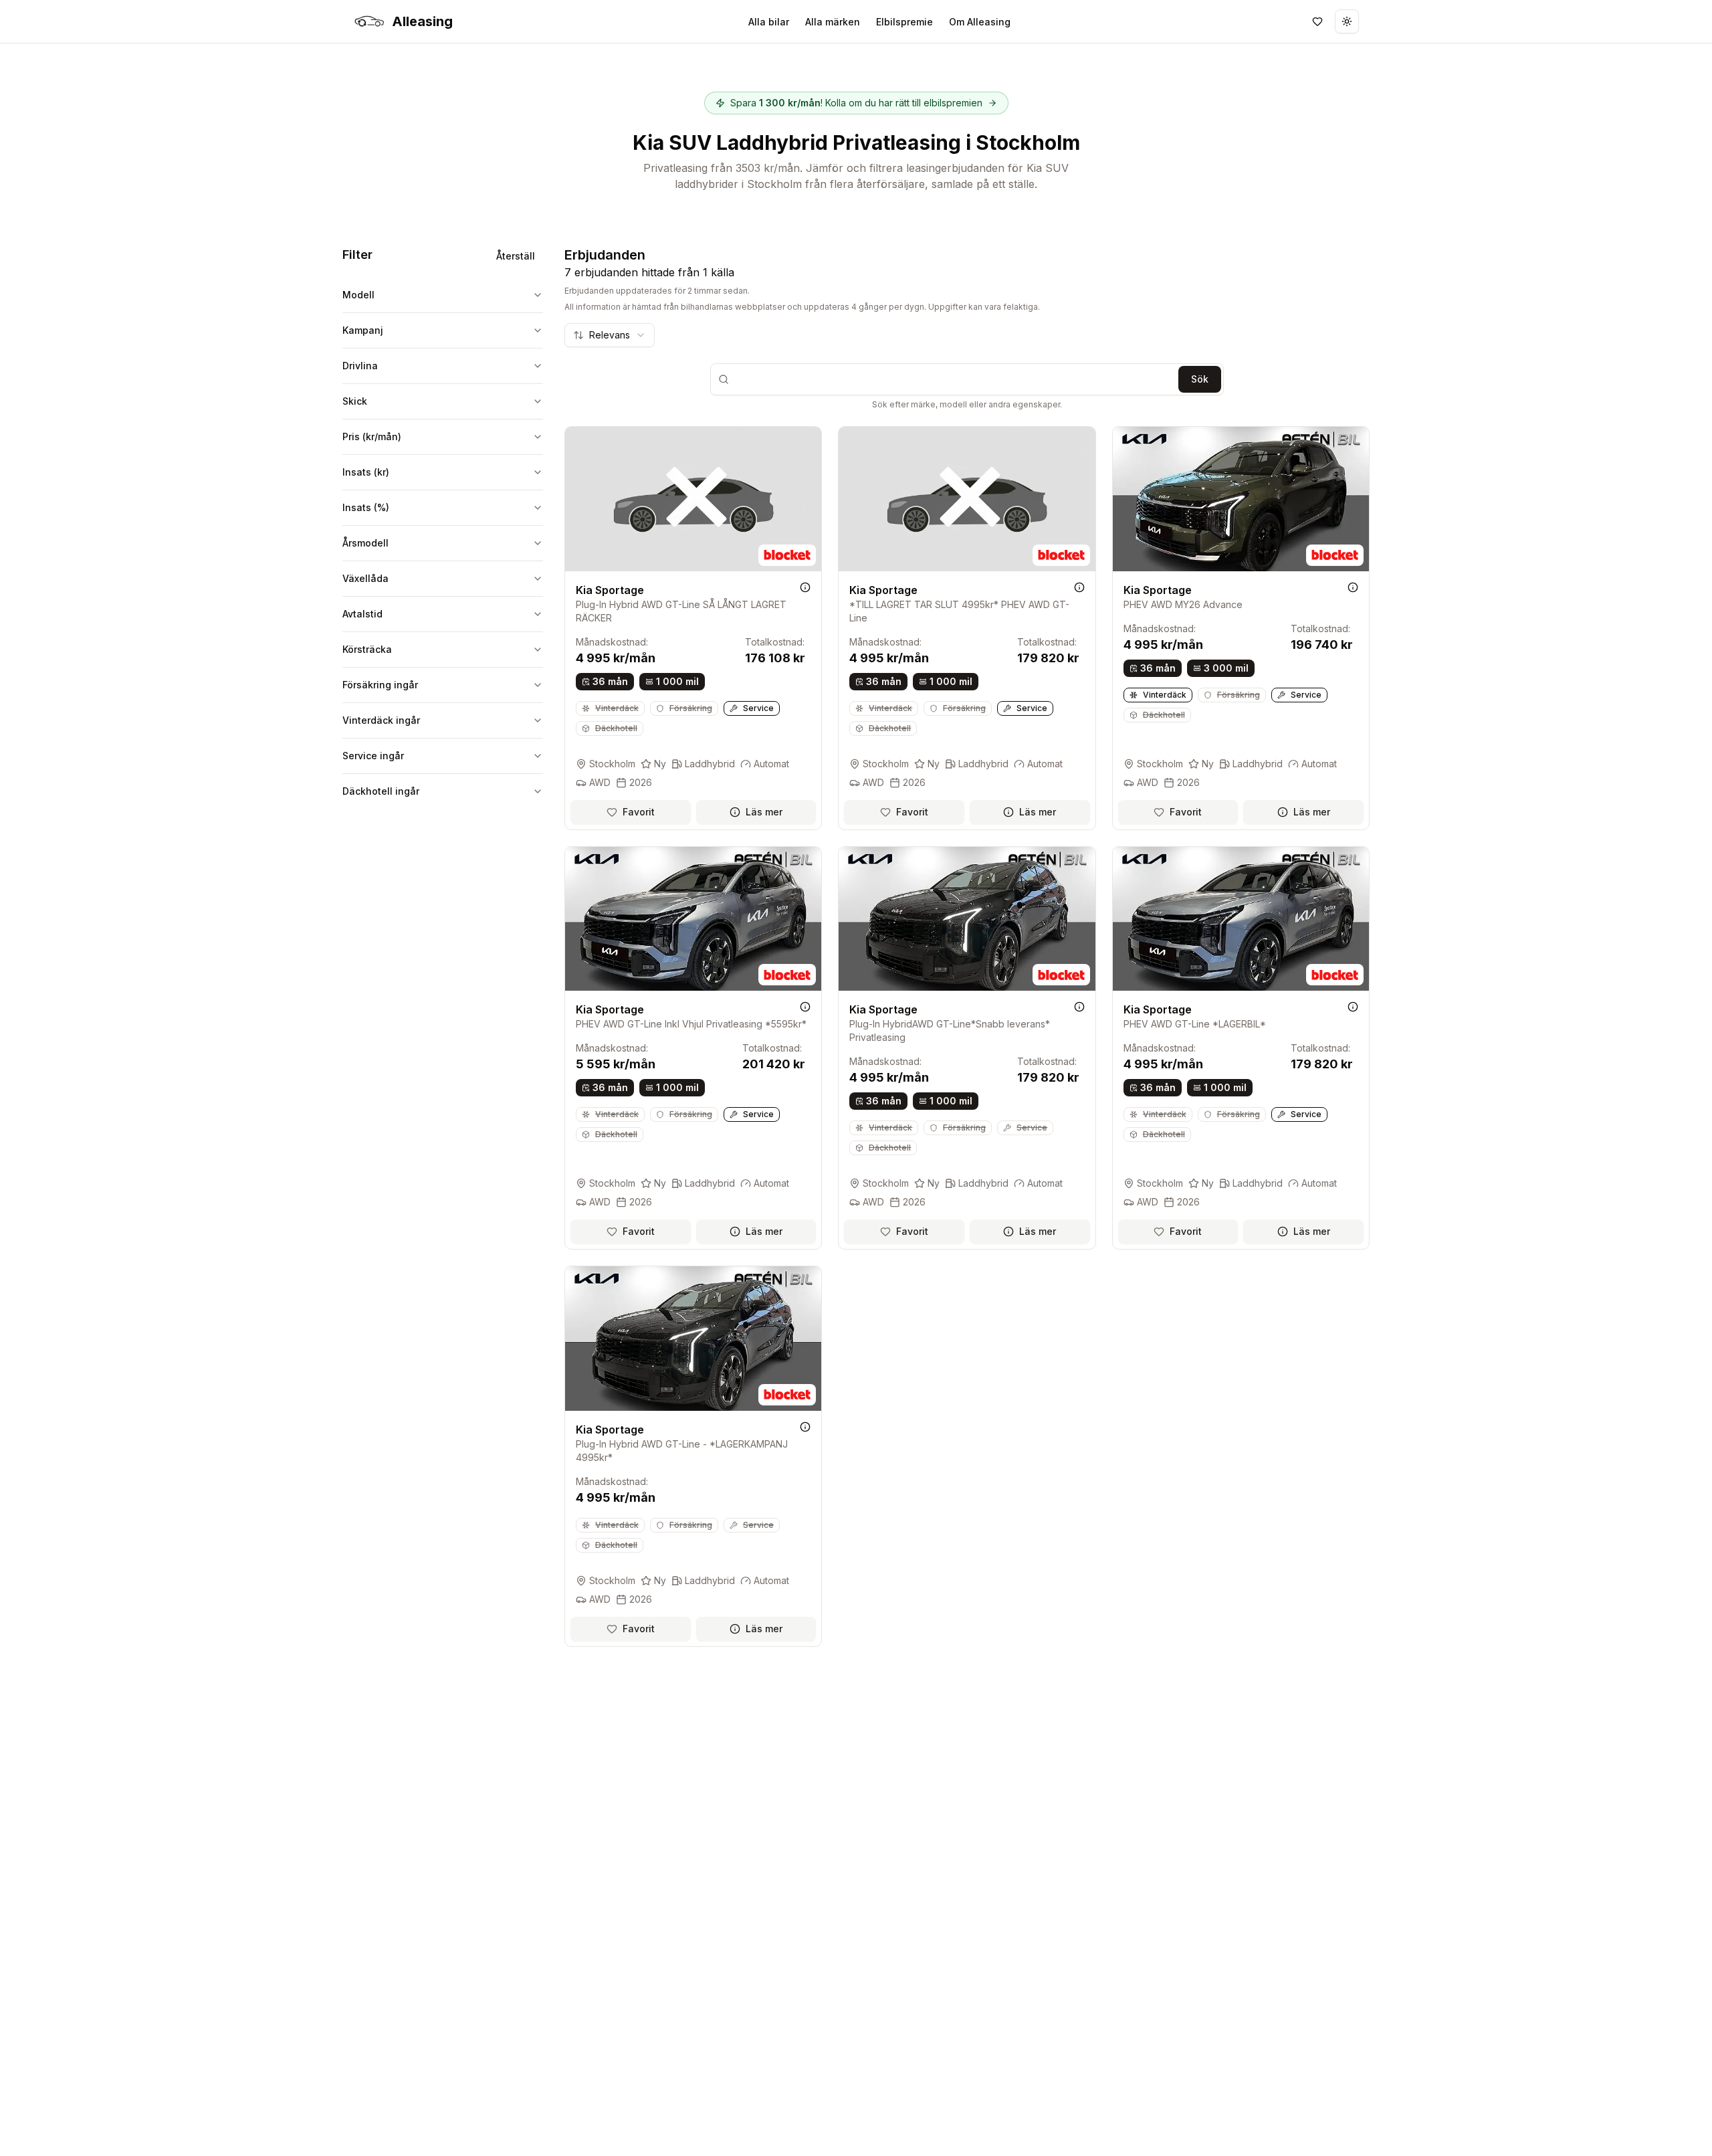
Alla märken (833, 22)
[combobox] (610, 335)
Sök (1200, 379)
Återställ (516, 256)
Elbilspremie (904, 22)
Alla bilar (769, 22)
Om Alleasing (980, 22)
